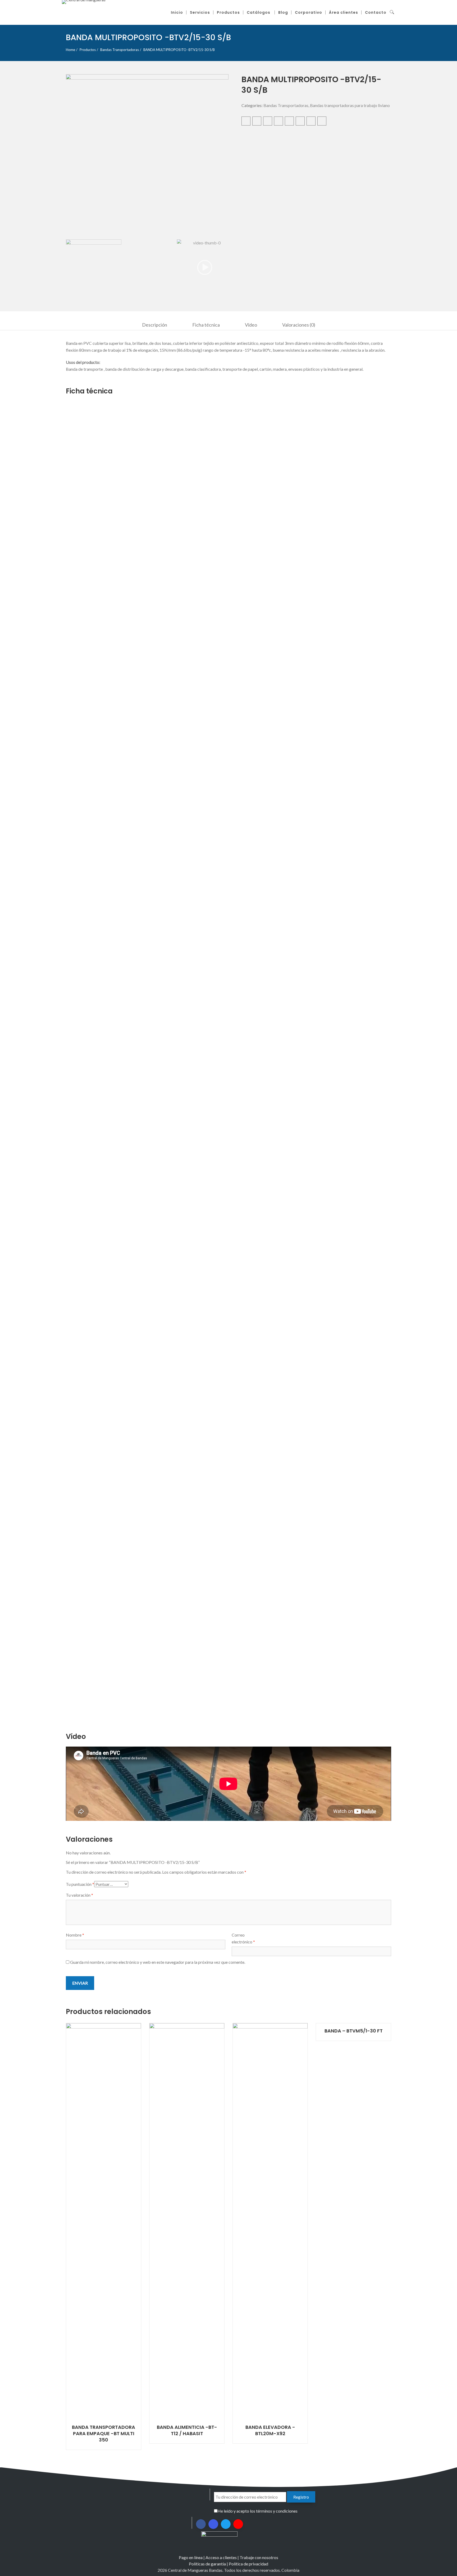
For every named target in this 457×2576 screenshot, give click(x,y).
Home (70, 50)
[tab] (155, 325)
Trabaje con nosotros (259, 2557)
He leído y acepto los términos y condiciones (257, 2511)
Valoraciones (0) (299, 325)
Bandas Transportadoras (120, 50)
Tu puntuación (80, 1884)
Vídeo (251, 325)
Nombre (75, 1935)
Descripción (155, 325)
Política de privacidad (248, 2564)
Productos (88, 50)
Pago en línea (191, 2557)
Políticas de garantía (207, 2564)
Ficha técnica (206, 325)
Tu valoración (79, 1895)
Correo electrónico (243, 1938)
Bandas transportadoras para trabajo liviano (350, 105)
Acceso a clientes (221, 2557)
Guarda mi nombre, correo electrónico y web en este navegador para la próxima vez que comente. (158, 1962)
